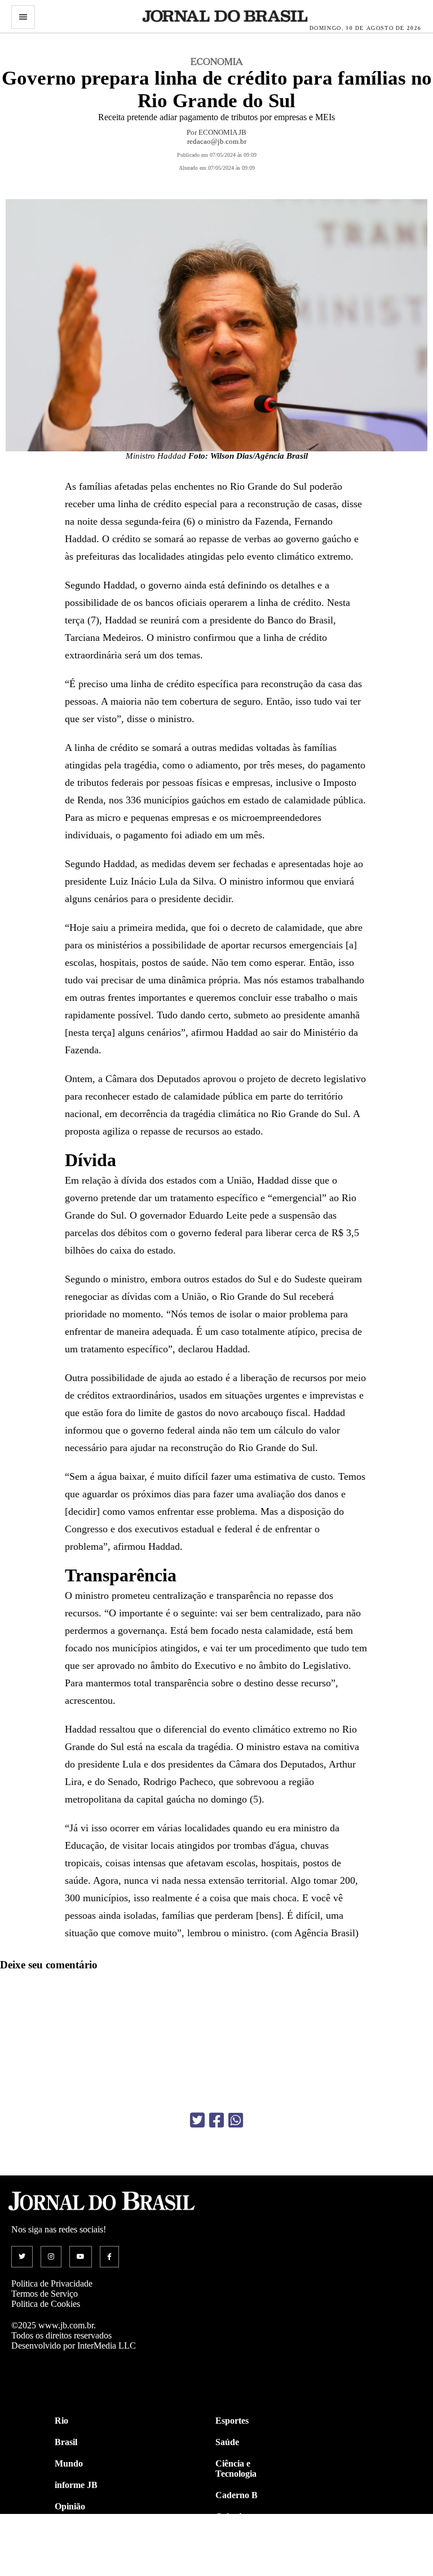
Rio (61, 2421)
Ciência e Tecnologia (236, 2469)
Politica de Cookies (46, 2304)
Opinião (70, 2506)
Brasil (66, 2442)
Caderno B (237, 2495)
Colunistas (235, 2516)
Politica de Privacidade (52, 2283)
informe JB (76, 2485)
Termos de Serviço (45, 2294)
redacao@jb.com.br (217, 141)
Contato (70, 2571)
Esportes (232, 2421)
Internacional (80, 2549)
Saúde (227, 2442)
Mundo (69, 2463)
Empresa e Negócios (236, 2564)
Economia (235, 2538)
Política (69, 2528)
